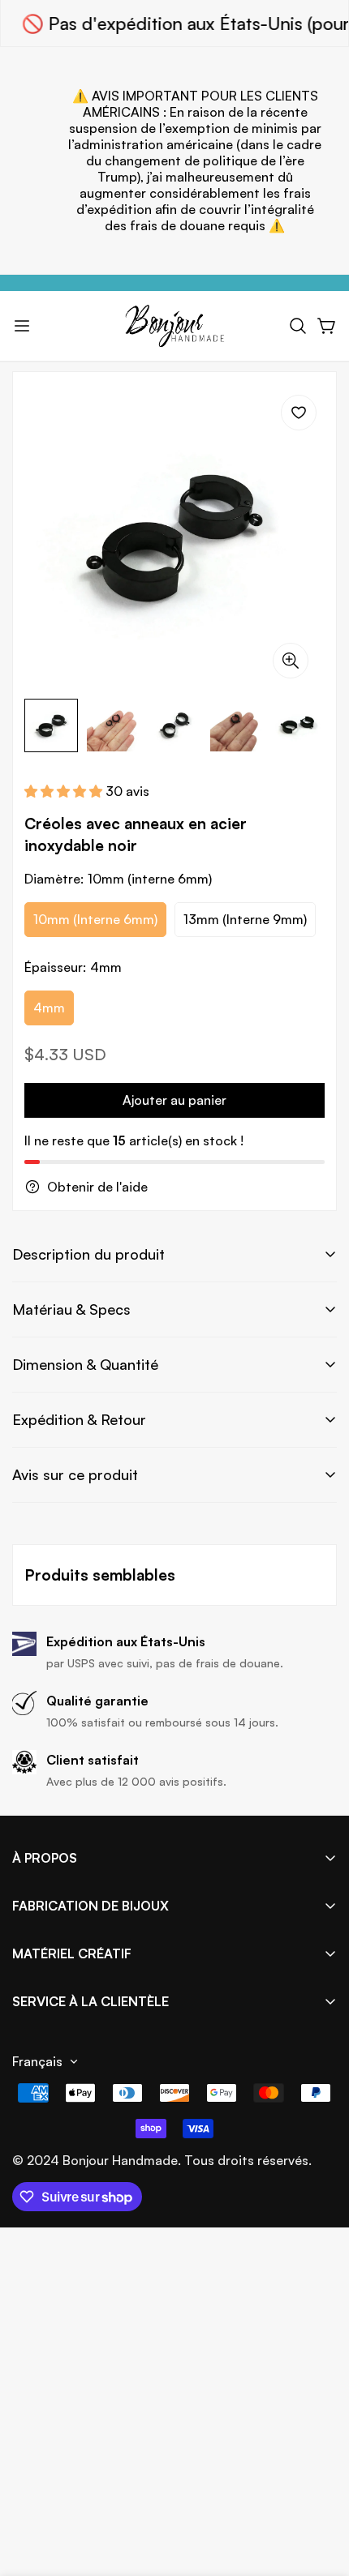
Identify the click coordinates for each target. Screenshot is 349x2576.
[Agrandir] (291, 661)
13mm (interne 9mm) (245, 919)
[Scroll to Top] (320, 2490)
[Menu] (22, 326)
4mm (49, 1008)
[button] (298, 326)
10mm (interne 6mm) (95, 919)
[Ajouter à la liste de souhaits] (299, 413)
